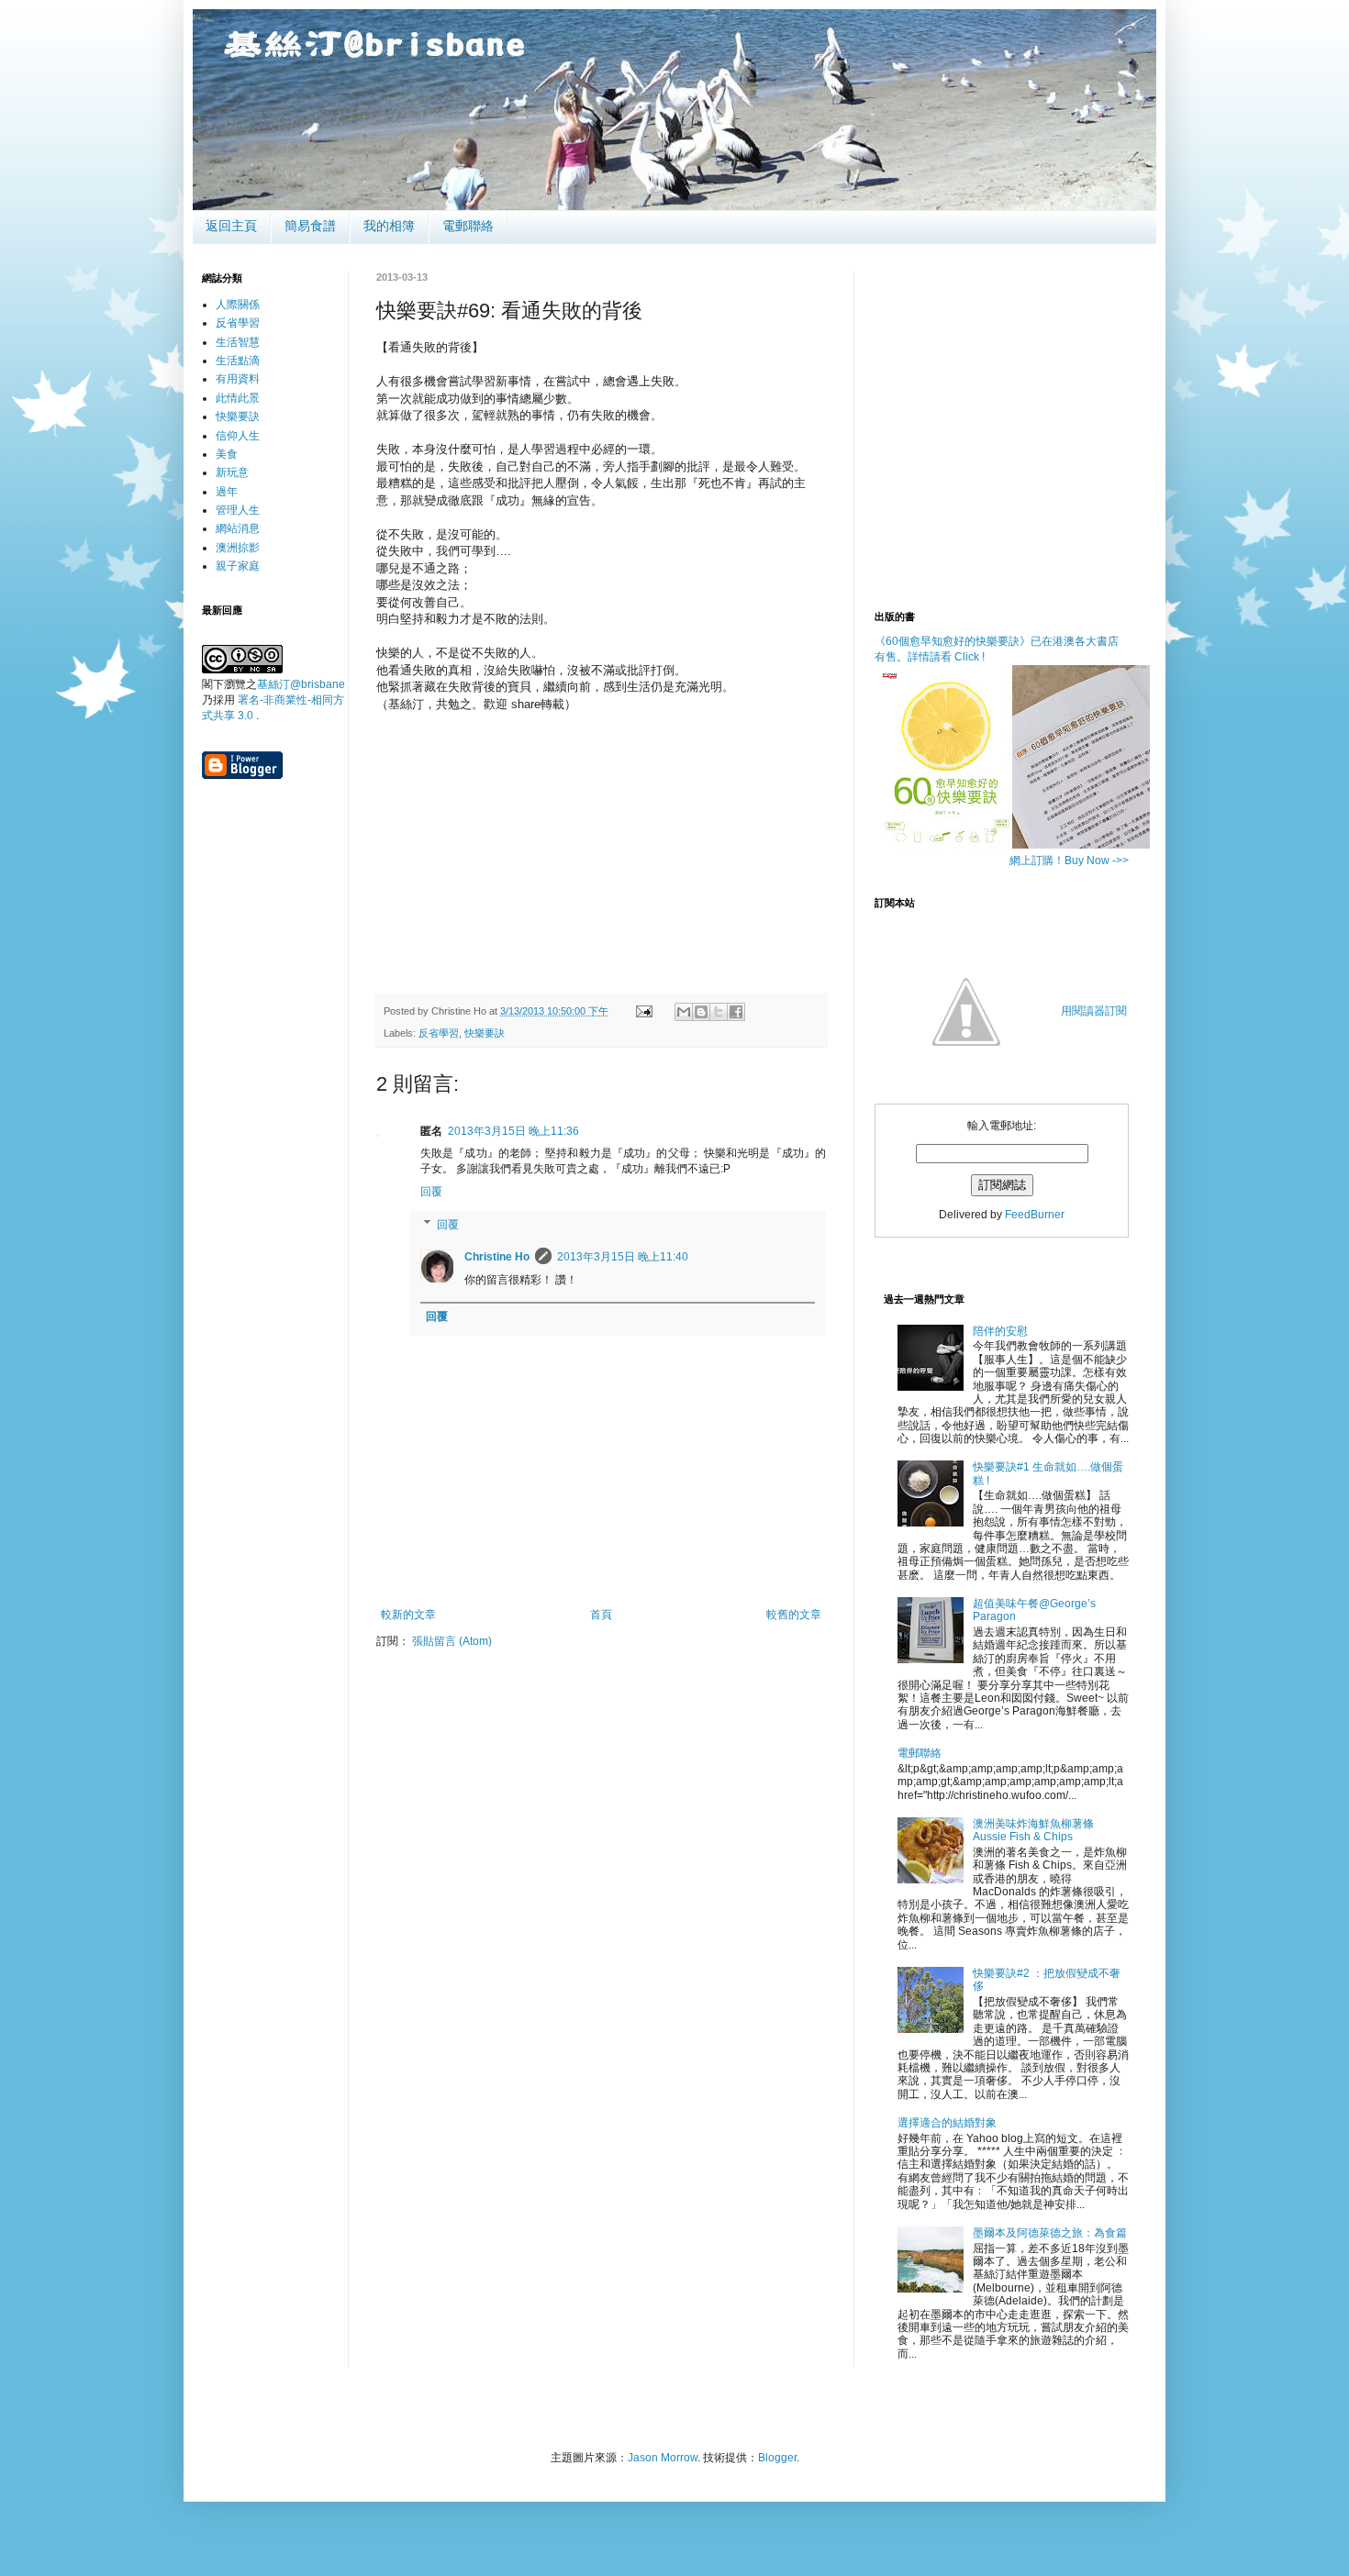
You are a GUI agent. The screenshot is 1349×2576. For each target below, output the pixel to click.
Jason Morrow (663, 2458)
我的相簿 (389, 226)
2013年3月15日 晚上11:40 (623, 1257)
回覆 (431, 1192)
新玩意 (232, 472)
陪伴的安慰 (1000, 1331)
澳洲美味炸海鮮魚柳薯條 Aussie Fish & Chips (1033, 1830)
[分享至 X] (719, 1012)
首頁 (601, 1615)
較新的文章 (408, 1615)
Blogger (777, 2458)
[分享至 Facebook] (736, 1012)
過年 (227, 492)
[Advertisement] (601, 841)
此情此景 (238, 398)
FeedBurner (1035, 1215)
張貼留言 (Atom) (452, 1641)
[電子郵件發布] (643, 1011)
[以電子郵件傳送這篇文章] (684, 1012)
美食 (227, 454)
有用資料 (238, 379)
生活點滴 (238, 361)
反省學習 (439, 1033)
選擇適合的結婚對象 (947, 2123)
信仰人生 (238, 436)
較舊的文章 (794, 1615)
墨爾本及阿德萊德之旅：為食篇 (1050, 2233)
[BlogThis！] (701, 1012)
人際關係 (238, 305)
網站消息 (238, 528)
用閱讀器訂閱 (1094, 1011)
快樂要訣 (485, 1033)
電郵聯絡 (468, 226)
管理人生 (238, 510)
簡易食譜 (310, 226)
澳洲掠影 (238, 548)
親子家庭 (238, 566)
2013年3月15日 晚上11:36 (513, 1131)
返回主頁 (231, 226)
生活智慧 (238, 342)
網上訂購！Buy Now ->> (1069, 861)
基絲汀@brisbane (301, 684)
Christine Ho (497, 1257)
